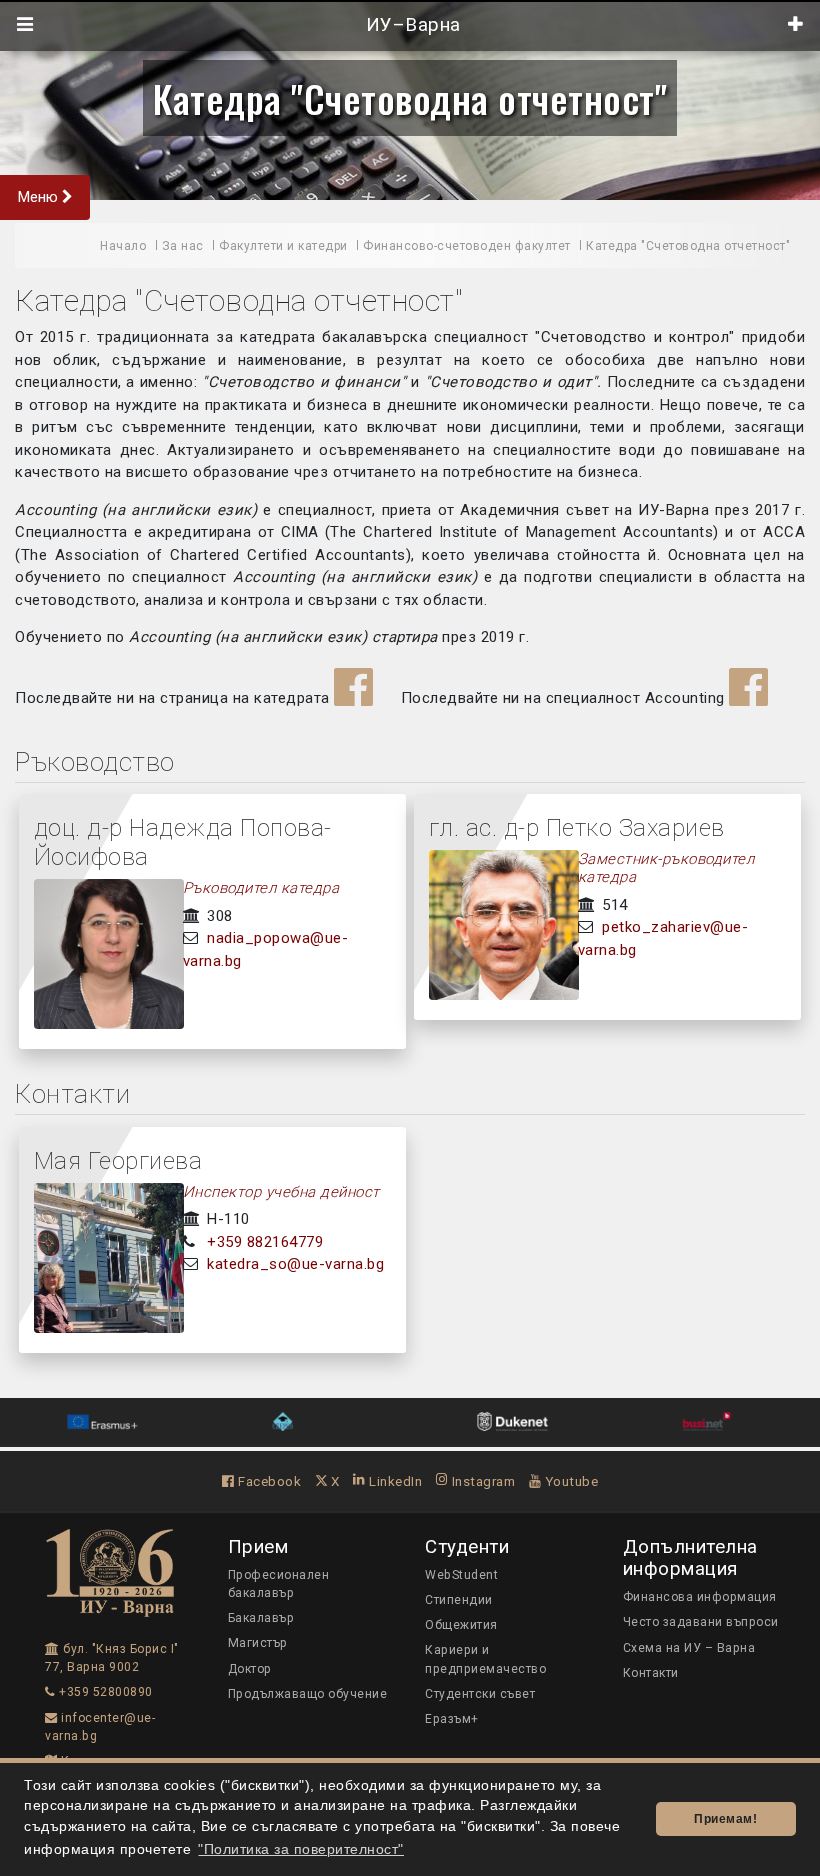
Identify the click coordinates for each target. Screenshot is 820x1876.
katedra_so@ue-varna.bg (295, 1264)
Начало (123, 246)
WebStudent (461, 1575)
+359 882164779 (265, 1242)
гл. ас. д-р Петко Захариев (577, 828)
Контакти (651, 1673)
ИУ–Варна (410, 25)
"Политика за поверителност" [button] (301, 1849)
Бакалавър (261, 1618)
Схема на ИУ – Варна (689, 1648)
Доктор (250, 1669)
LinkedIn (394, 1481)
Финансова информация (700, 1597)
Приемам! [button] (725, 1819)
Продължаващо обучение (308, 1694)
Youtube (569, 1481)
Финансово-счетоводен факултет (467, 246)
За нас (183, 246)
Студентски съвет (480, 1694)
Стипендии (459, 1600)
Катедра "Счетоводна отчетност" (410, 98)
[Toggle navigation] (25, 25)
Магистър (258, 1643)
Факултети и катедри (283, 246)
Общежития (461, 1625)
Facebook (268, 1481)
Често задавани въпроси (701, 1622)
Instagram (481, 1481)
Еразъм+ (452, 1719)
